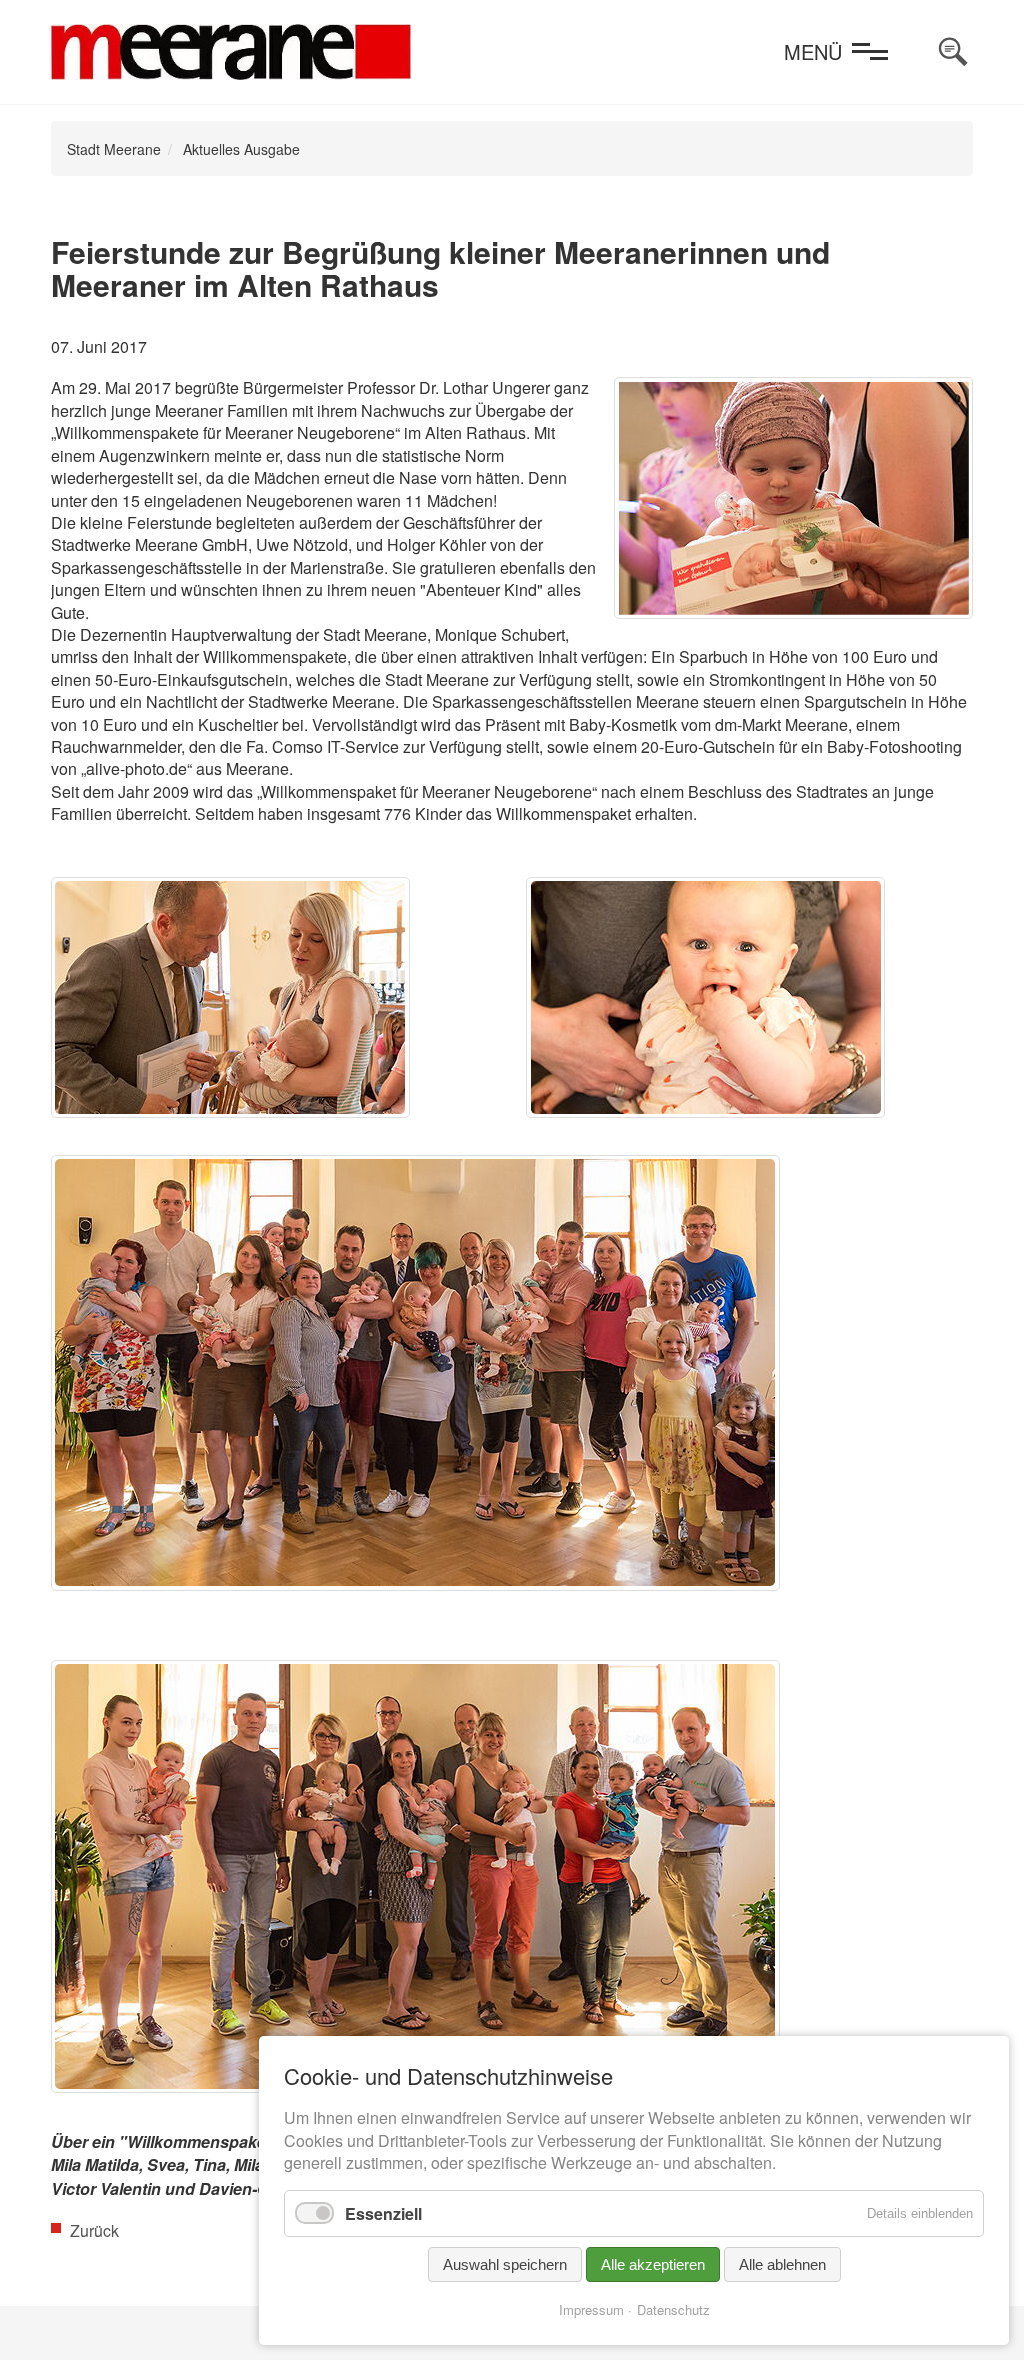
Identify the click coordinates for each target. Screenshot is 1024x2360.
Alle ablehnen (782, 2264)
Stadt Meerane (114, 149)
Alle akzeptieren (653, 2264)
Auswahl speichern (505, 2264)
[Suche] (953, 52)
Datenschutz (673, 2309)
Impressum (591, 2309)
